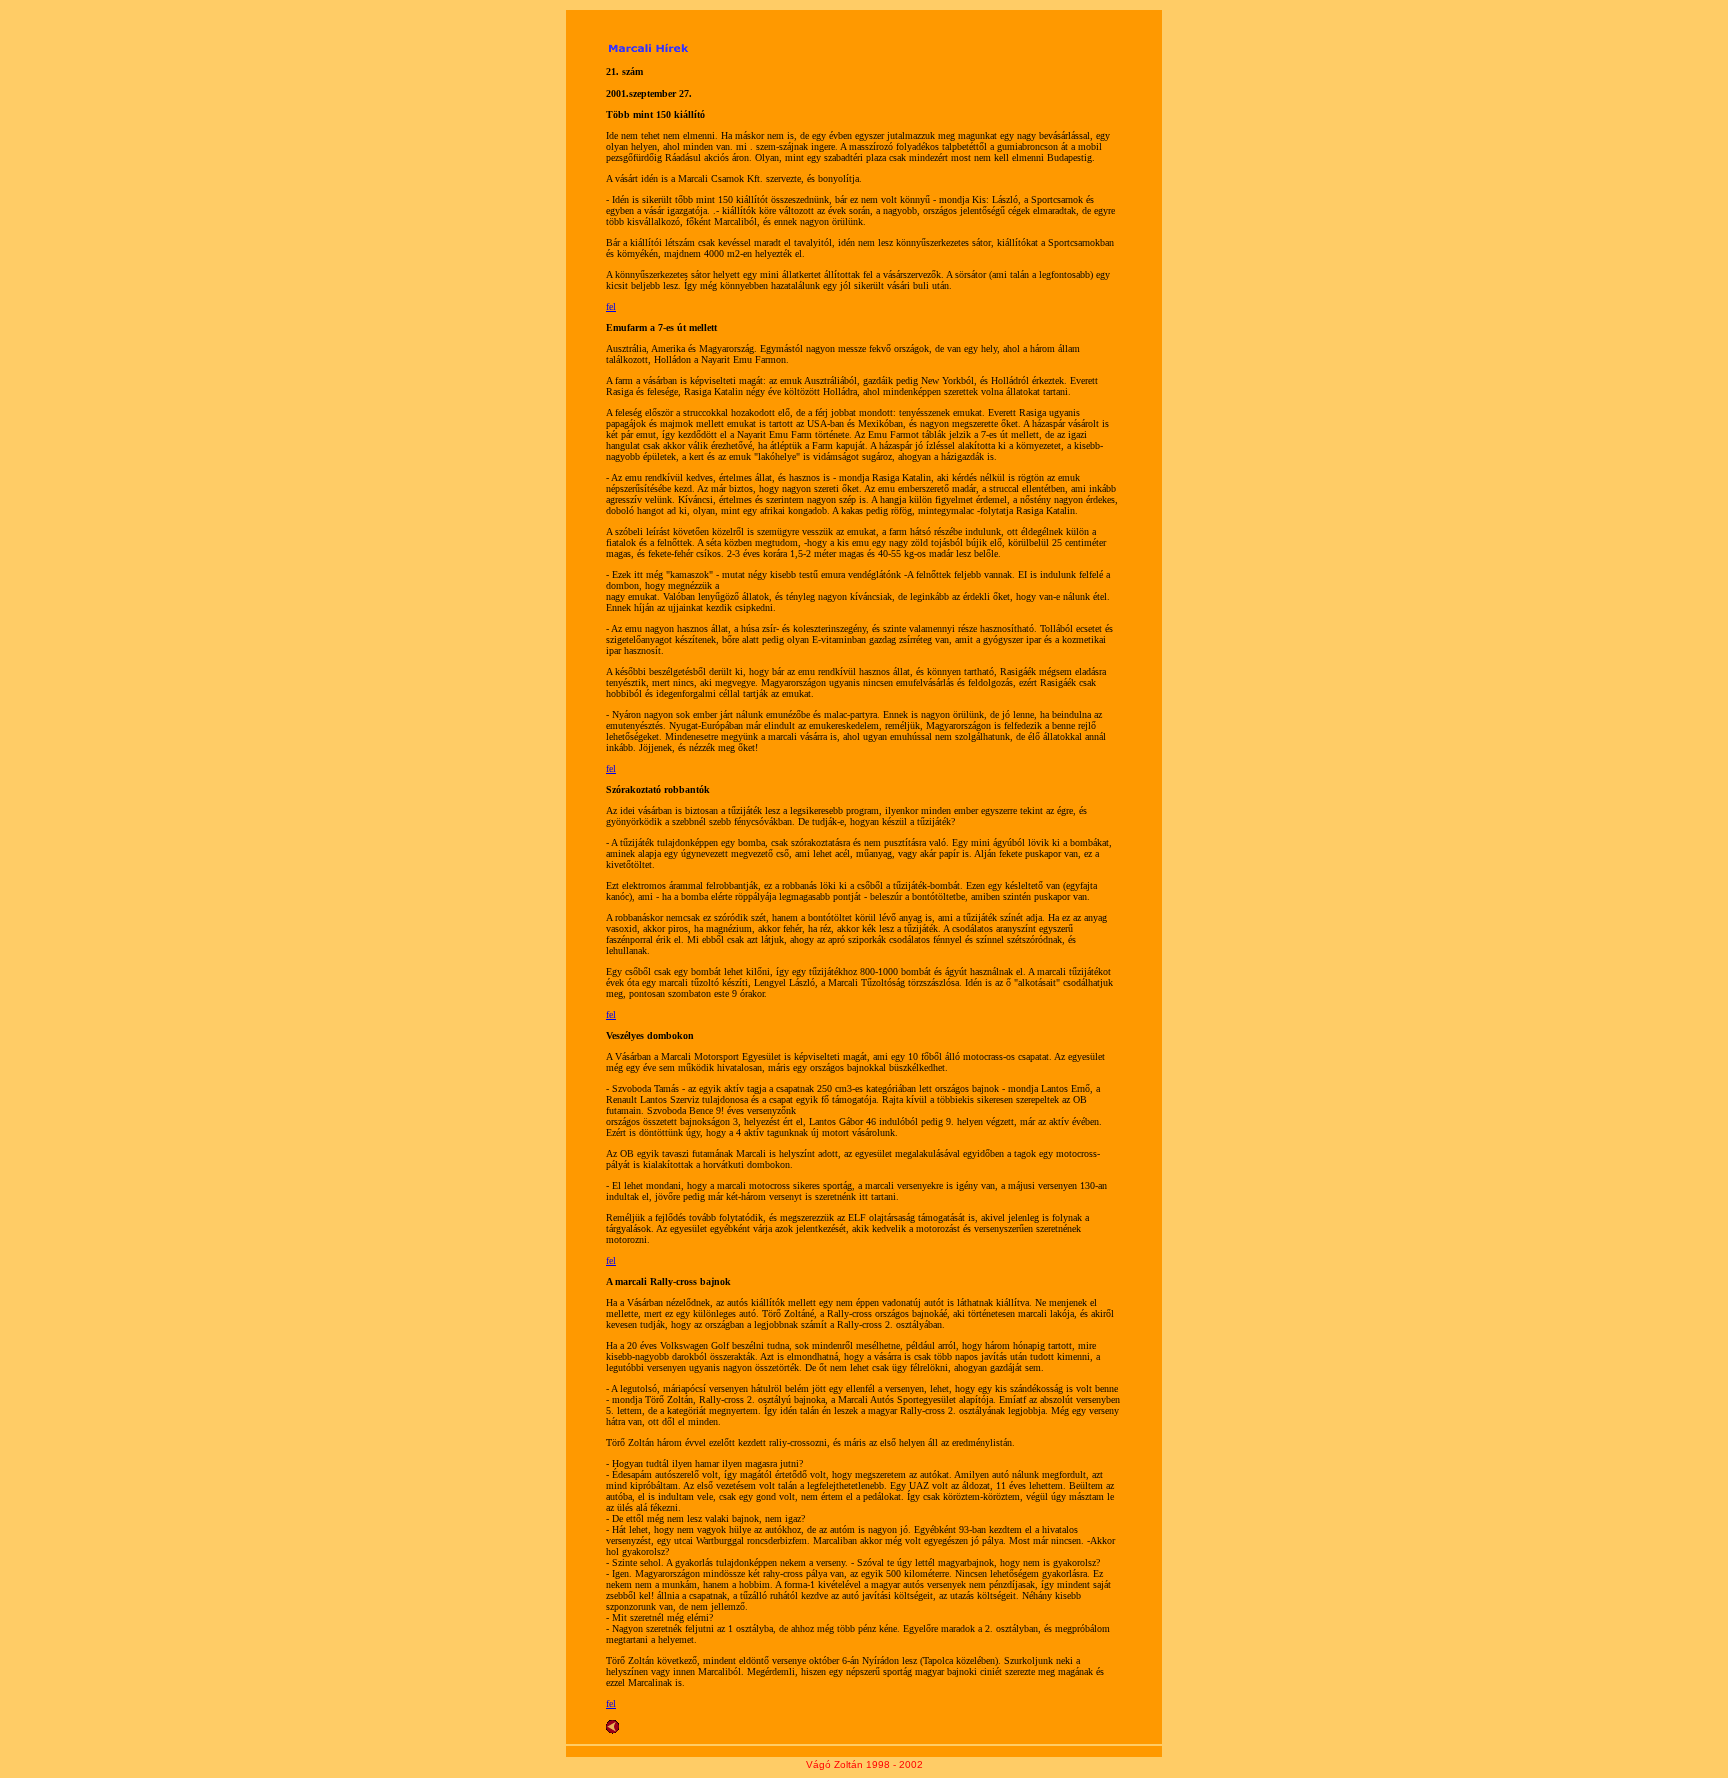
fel (611, 306)
